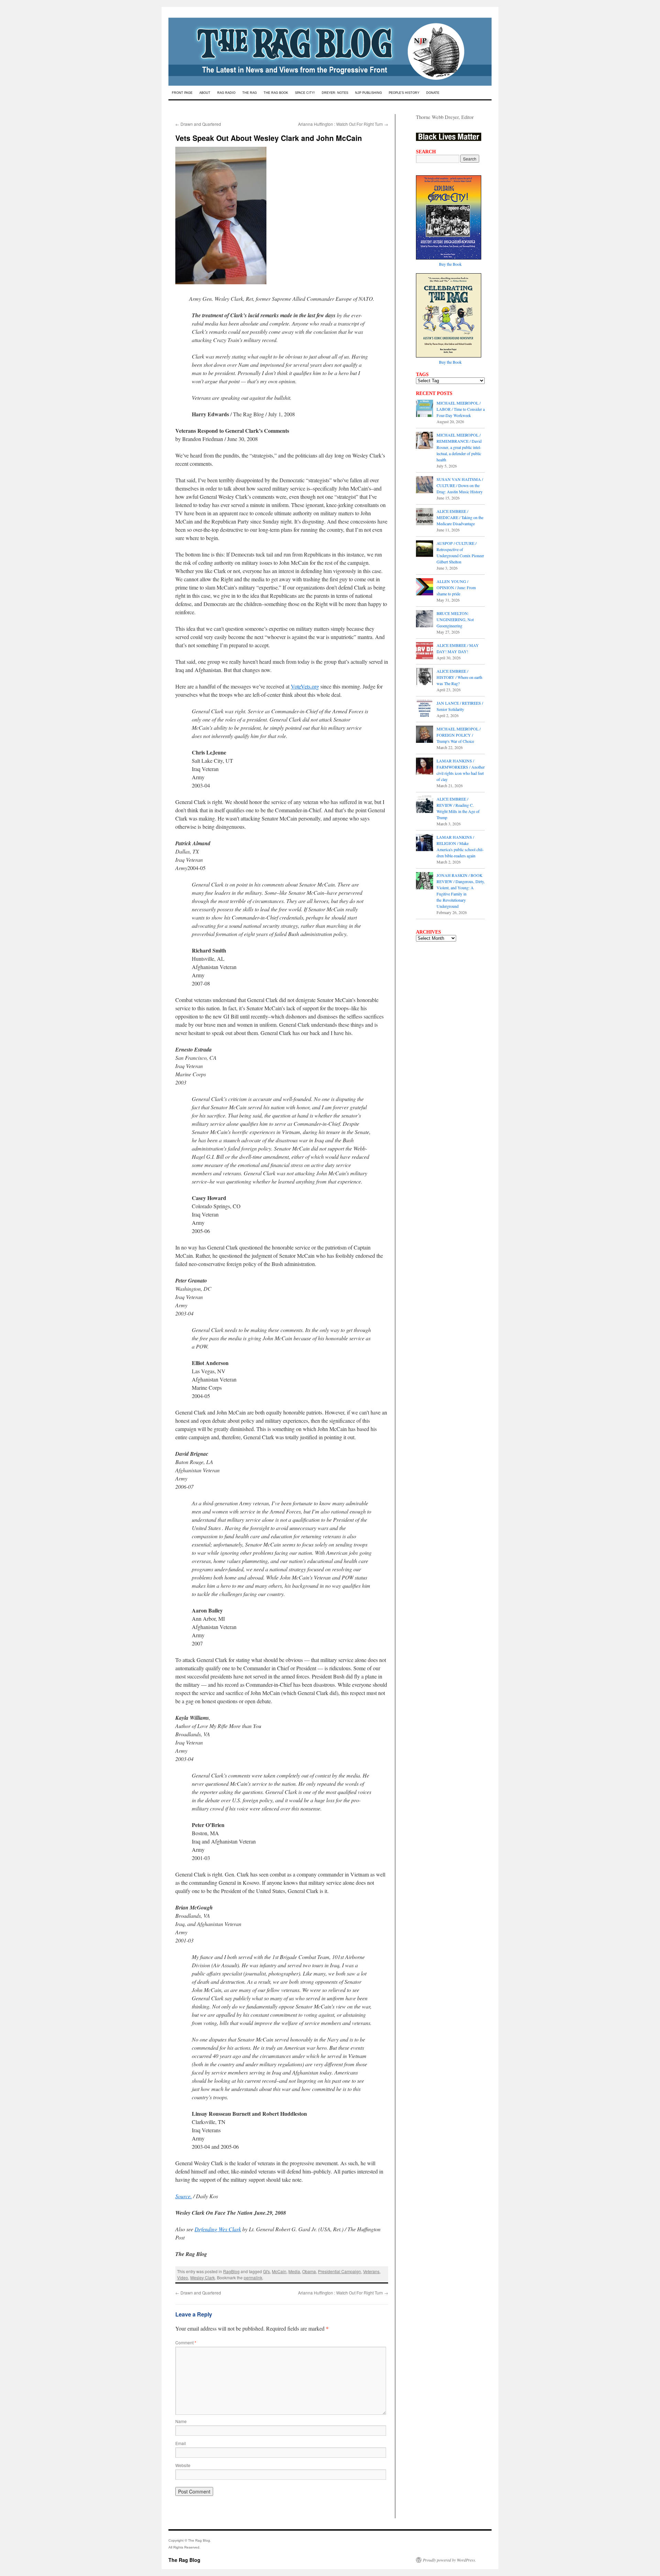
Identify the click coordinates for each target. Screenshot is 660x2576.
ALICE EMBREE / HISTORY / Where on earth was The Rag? (459, 677)
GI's (266, 2271)
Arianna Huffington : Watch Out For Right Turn (343, 124)
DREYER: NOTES (335, 93)
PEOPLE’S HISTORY (404, 93)
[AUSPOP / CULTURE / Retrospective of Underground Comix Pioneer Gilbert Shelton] (425, 549)
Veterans (371, 2271)
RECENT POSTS (434, 393)
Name (181, 2421)
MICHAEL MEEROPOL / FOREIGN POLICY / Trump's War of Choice (459, 735)
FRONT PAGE (182, 93)
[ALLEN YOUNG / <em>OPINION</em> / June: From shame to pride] (425, 587)
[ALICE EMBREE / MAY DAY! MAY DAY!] (425, 651)
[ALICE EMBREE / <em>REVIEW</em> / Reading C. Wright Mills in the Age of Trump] (425, 805)
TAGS (422, 374)
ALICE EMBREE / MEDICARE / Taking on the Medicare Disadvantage (460, 517)
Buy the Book (450, 264)
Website (183, 2465)
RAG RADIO (226, 93)
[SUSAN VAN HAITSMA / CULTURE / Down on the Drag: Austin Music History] (425, 485)
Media (294, 2271)
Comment (186, 2342)
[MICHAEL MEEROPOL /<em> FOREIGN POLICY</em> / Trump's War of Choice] (425, 735)
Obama (309, 2271)
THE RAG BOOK (276, 93)
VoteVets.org (305, 686)
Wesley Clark (202, 2277)
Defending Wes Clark (218, 2229)
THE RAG (250, 93)
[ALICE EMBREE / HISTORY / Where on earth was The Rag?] (425, 677)
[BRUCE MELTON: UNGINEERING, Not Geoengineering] (425, 619)
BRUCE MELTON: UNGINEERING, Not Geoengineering (455, 619)
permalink (253, 2277)
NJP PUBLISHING (368, 93)
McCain (279, 2271)
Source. (184, 2196)
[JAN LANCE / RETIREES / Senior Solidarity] (425, 709)
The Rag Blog (184, 2560)
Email (181, 2443)
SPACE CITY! (305, 93)
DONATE (433, 93)
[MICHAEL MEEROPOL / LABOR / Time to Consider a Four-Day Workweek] (425, 409)
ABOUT (205, 93)
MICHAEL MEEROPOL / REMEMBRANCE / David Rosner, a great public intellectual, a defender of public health (459, 447)
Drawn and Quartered (198, 124)
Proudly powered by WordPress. (449, 2560)
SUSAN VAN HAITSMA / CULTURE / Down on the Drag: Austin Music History (460, 485)
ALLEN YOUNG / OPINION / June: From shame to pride (456, 587)
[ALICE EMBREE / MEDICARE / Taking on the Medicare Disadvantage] (425, 517)
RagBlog (231, 2271)
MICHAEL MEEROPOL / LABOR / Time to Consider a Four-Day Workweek (461, 409)
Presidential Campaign (339, 2271)
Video (183, 2277)
